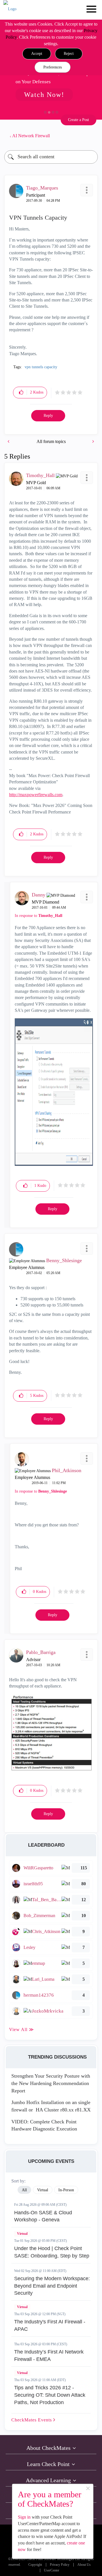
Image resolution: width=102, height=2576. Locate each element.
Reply (48, 416)
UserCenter (52, 2570)
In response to (39, 916)
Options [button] (91, 136)
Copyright (35, 2565)
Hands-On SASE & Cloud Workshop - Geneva (43, 2216)
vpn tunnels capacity (41, 367)
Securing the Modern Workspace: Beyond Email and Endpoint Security (52, 2286)
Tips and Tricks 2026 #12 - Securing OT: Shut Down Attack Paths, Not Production (50, 2395)
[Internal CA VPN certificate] (9, 441)
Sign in (24, 2517)
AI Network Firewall (31, 136)
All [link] (24, 2190)
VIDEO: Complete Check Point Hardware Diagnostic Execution (44, 2125)
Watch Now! (44, 95)
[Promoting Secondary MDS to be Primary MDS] (93, 441)
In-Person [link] (66, 2190)
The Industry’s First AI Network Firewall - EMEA (49, 2356)
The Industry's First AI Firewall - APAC (50, 2325)
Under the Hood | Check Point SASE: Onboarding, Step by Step (52, 2252)
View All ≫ (22, 2029)
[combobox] (51, 157)
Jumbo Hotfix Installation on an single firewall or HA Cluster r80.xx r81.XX (51, 2106)
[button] (37, 54)
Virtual (22, 2234)
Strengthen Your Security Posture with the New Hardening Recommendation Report (51, 2083)
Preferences (53, 67)
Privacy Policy (60, 2565)
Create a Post (78, 120)
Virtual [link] (43, 2190)
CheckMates (32, 2420)
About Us (84, 2565)
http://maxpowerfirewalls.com (36, 795)
